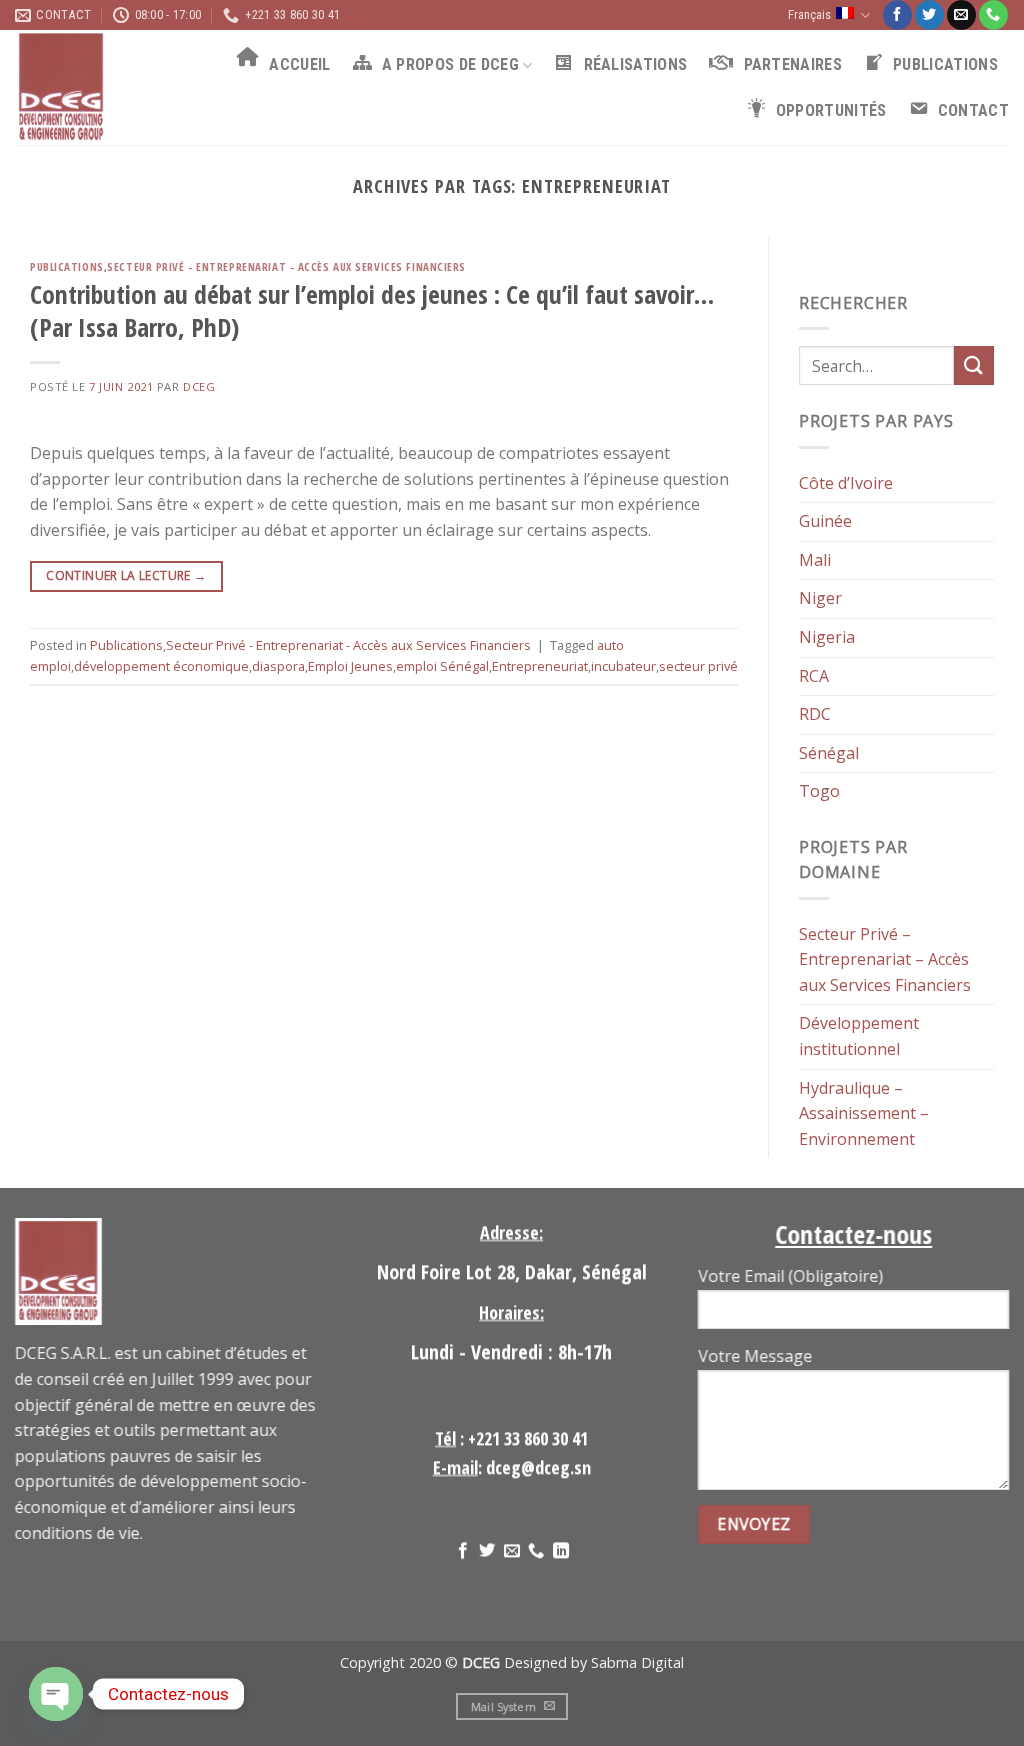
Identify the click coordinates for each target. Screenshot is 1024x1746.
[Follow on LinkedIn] (561, 1551)
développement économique (161, 666)
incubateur (623, 666)
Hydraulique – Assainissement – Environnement (864, 1112)
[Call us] (993, 15)
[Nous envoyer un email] (961, 15)
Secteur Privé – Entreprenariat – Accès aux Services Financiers (885, 958)
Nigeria (827, 637)
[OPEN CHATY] (56, 1694)
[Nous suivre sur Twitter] (929, 15)
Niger (820, 598)
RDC (815, 714)
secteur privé (698, 666)
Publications (67, 266)
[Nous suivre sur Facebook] (897, 15)
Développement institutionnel (859, 1036)
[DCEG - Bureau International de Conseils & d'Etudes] (92, 87)
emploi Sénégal (442, 666)
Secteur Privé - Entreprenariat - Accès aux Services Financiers (286, 266)
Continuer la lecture (126, 575)
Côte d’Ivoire (846, 482)
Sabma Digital (637, 1662)
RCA (814, 675)
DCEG (199, 386)
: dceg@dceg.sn (512, 1467)
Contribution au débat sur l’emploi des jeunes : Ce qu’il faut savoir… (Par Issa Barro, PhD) (372, 311)
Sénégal (829, 752)
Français (809, 14)
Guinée (825, 521)
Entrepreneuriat (540, 666)
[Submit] (974, 365)
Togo (819, 791)
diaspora (278, 666)
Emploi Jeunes (350, 666)
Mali (815, 559)
